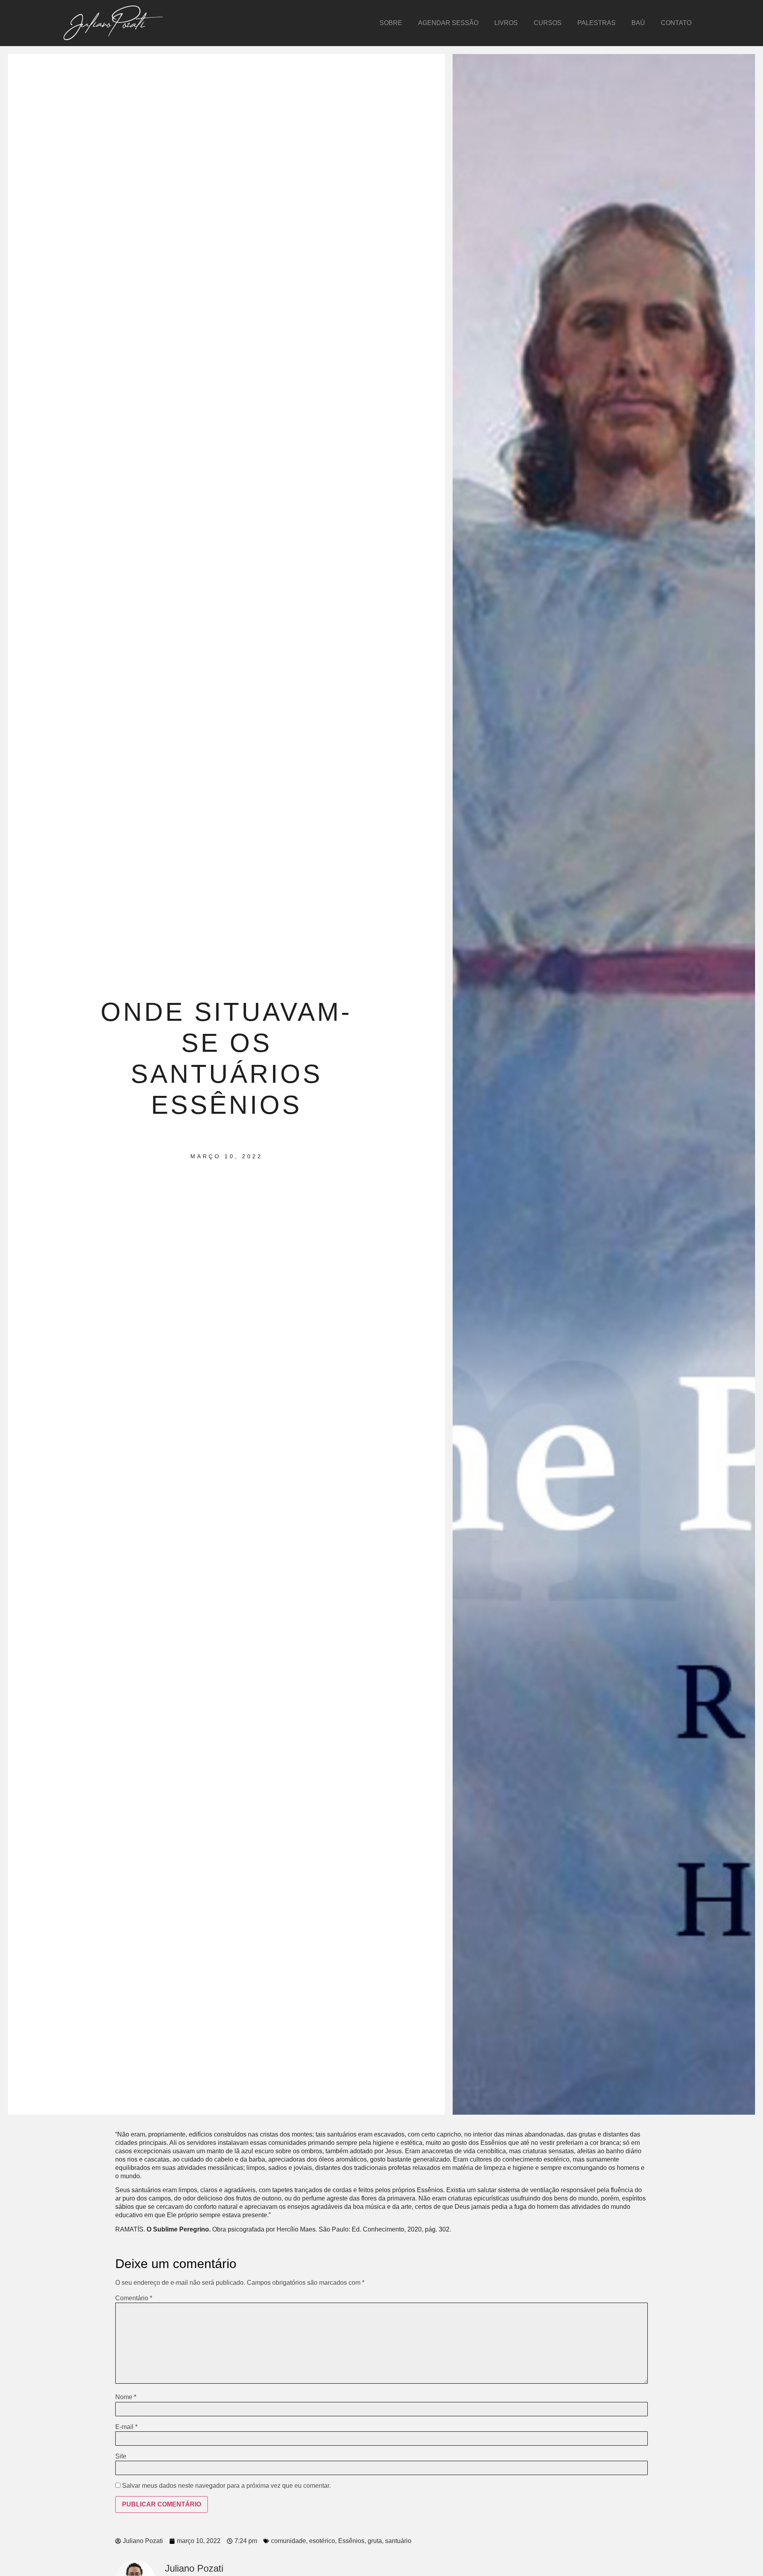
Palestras (596, 23)
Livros (506, 23)
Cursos (548, 23)
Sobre (391, 23)
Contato (676, 23)
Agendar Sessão (448, 23)
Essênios (351, 2541)
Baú (638, 23)
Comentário (134, 2298)
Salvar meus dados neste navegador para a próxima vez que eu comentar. (226, 2486)
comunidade (289, 2541)
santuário (398, 2541)
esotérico (322, 2541)
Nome (126, 2397)
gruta (375, 2541)
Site (121, 2456)
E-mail (126, 2427)
